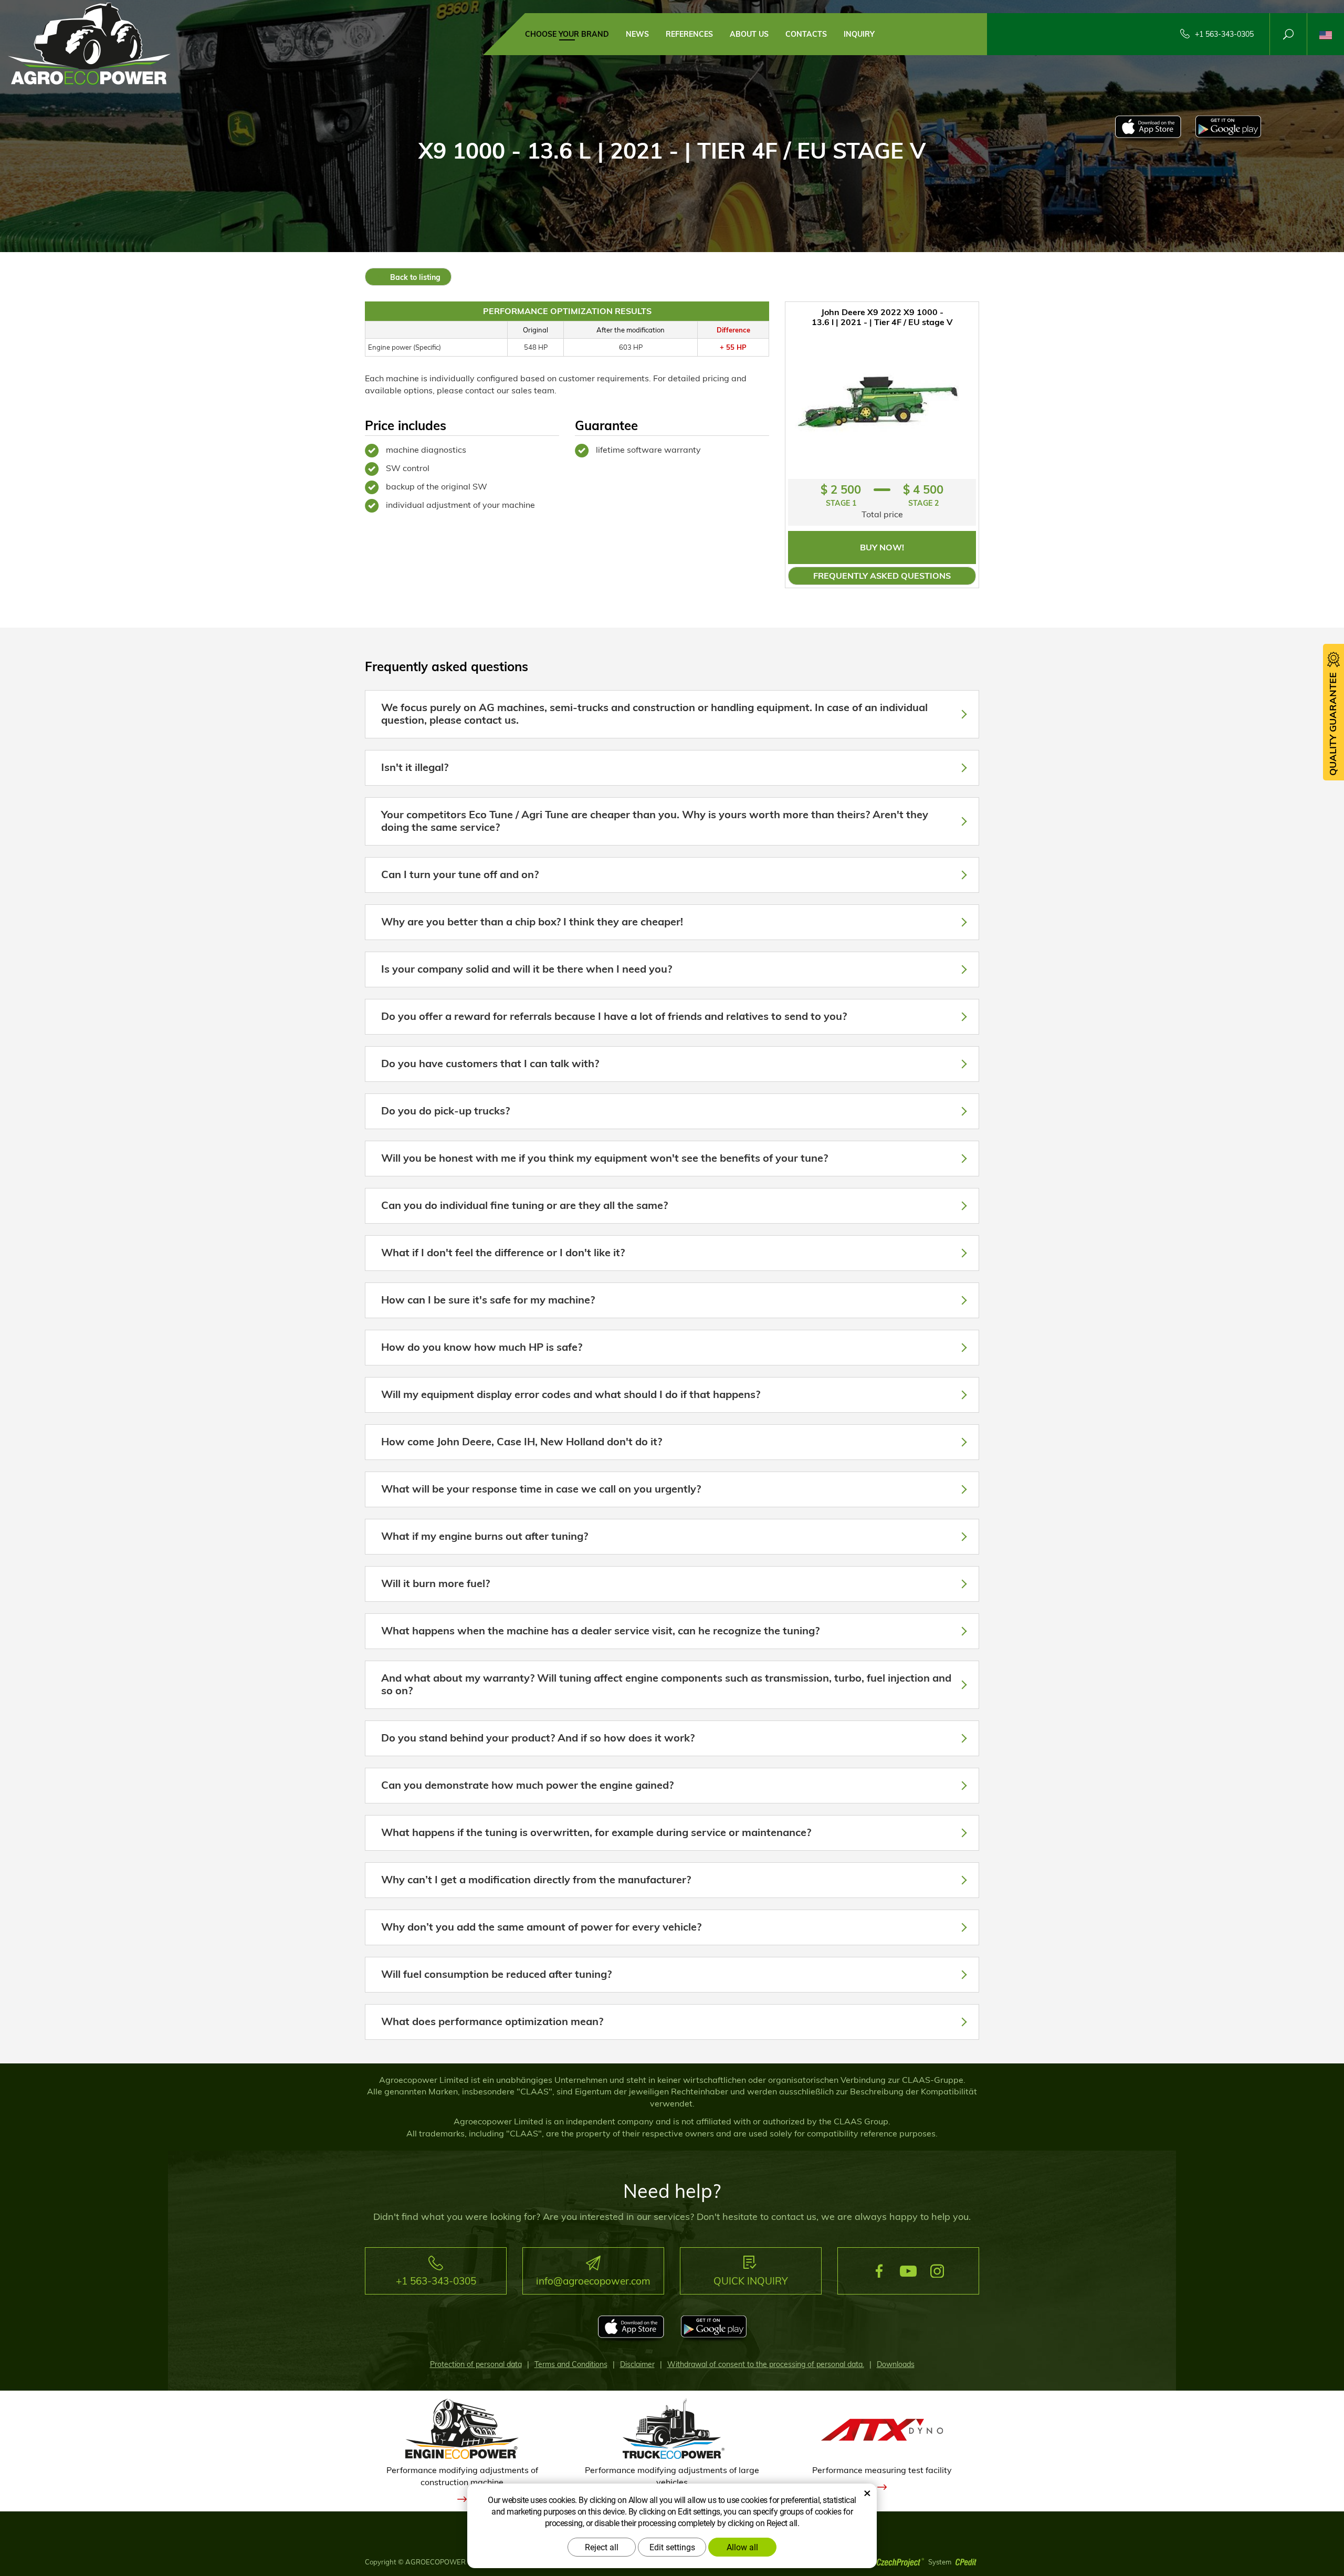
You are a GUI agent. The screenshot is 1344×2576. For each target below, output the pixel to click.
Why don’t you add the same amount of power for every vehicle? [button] (541, 1927)
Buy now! (882, 547)
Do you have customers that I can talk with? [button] (490, 1063)
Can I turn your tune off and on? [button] (460, 874)
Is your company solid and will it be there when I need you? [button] (527, 969)
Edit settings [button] (672, 2547)
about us (749, 34)
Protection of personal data (476, 2364)
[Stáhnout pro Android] (1228, 129)
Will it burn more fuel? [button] (435, 1583)
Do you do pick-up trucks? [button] (445, 1110)
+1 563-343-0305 (1224, 34)
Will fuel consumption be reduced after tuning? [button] (496, 1974)
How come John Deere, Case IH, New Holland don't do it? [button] (522, 1441)
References (689, 34)
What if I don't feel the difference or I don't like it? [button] (503, 1252)
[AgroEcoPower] (89, 43)
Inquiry (859, 34)
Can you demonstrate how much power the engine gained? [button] (527, 1785)
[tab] (672, 714)
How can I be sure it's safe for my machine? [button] (488, 1300)
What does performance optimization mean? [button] (492, 2021)
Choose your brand (567, 34)
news (637, 34)
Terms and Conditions (571, 2364)
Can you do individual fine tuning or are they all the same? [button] (524, 1205)
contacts (806, 34)
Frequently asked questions (882, 576)
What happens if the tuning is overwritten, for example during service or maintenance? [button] (596, 1832)
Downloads (896, 2364)
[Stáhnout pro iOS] (1148, 129)
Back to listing (414, 277)
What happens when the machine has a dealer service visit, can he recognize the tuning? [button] (600, 1630)
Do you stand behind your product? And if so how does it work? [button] (538, 1738)
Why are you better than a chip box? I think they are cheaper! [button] (532, 921)
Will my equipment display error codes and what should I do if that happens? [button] (571, 1394)
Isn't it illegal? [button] (415, 767)
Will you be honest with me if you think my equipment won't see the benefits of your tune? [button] (605, 1158)
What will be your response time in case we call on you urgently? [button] (541, 1489)
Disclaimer (637, 2364)
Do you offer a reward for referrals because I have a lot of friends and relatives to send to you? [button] (614, 1016)
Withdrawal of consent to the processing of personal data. (766, 2364)
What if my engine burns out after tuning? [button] (485, 1536)
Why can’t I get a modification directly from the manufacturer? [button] (536, 1879)
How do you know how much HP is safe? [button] (482, 1347)
